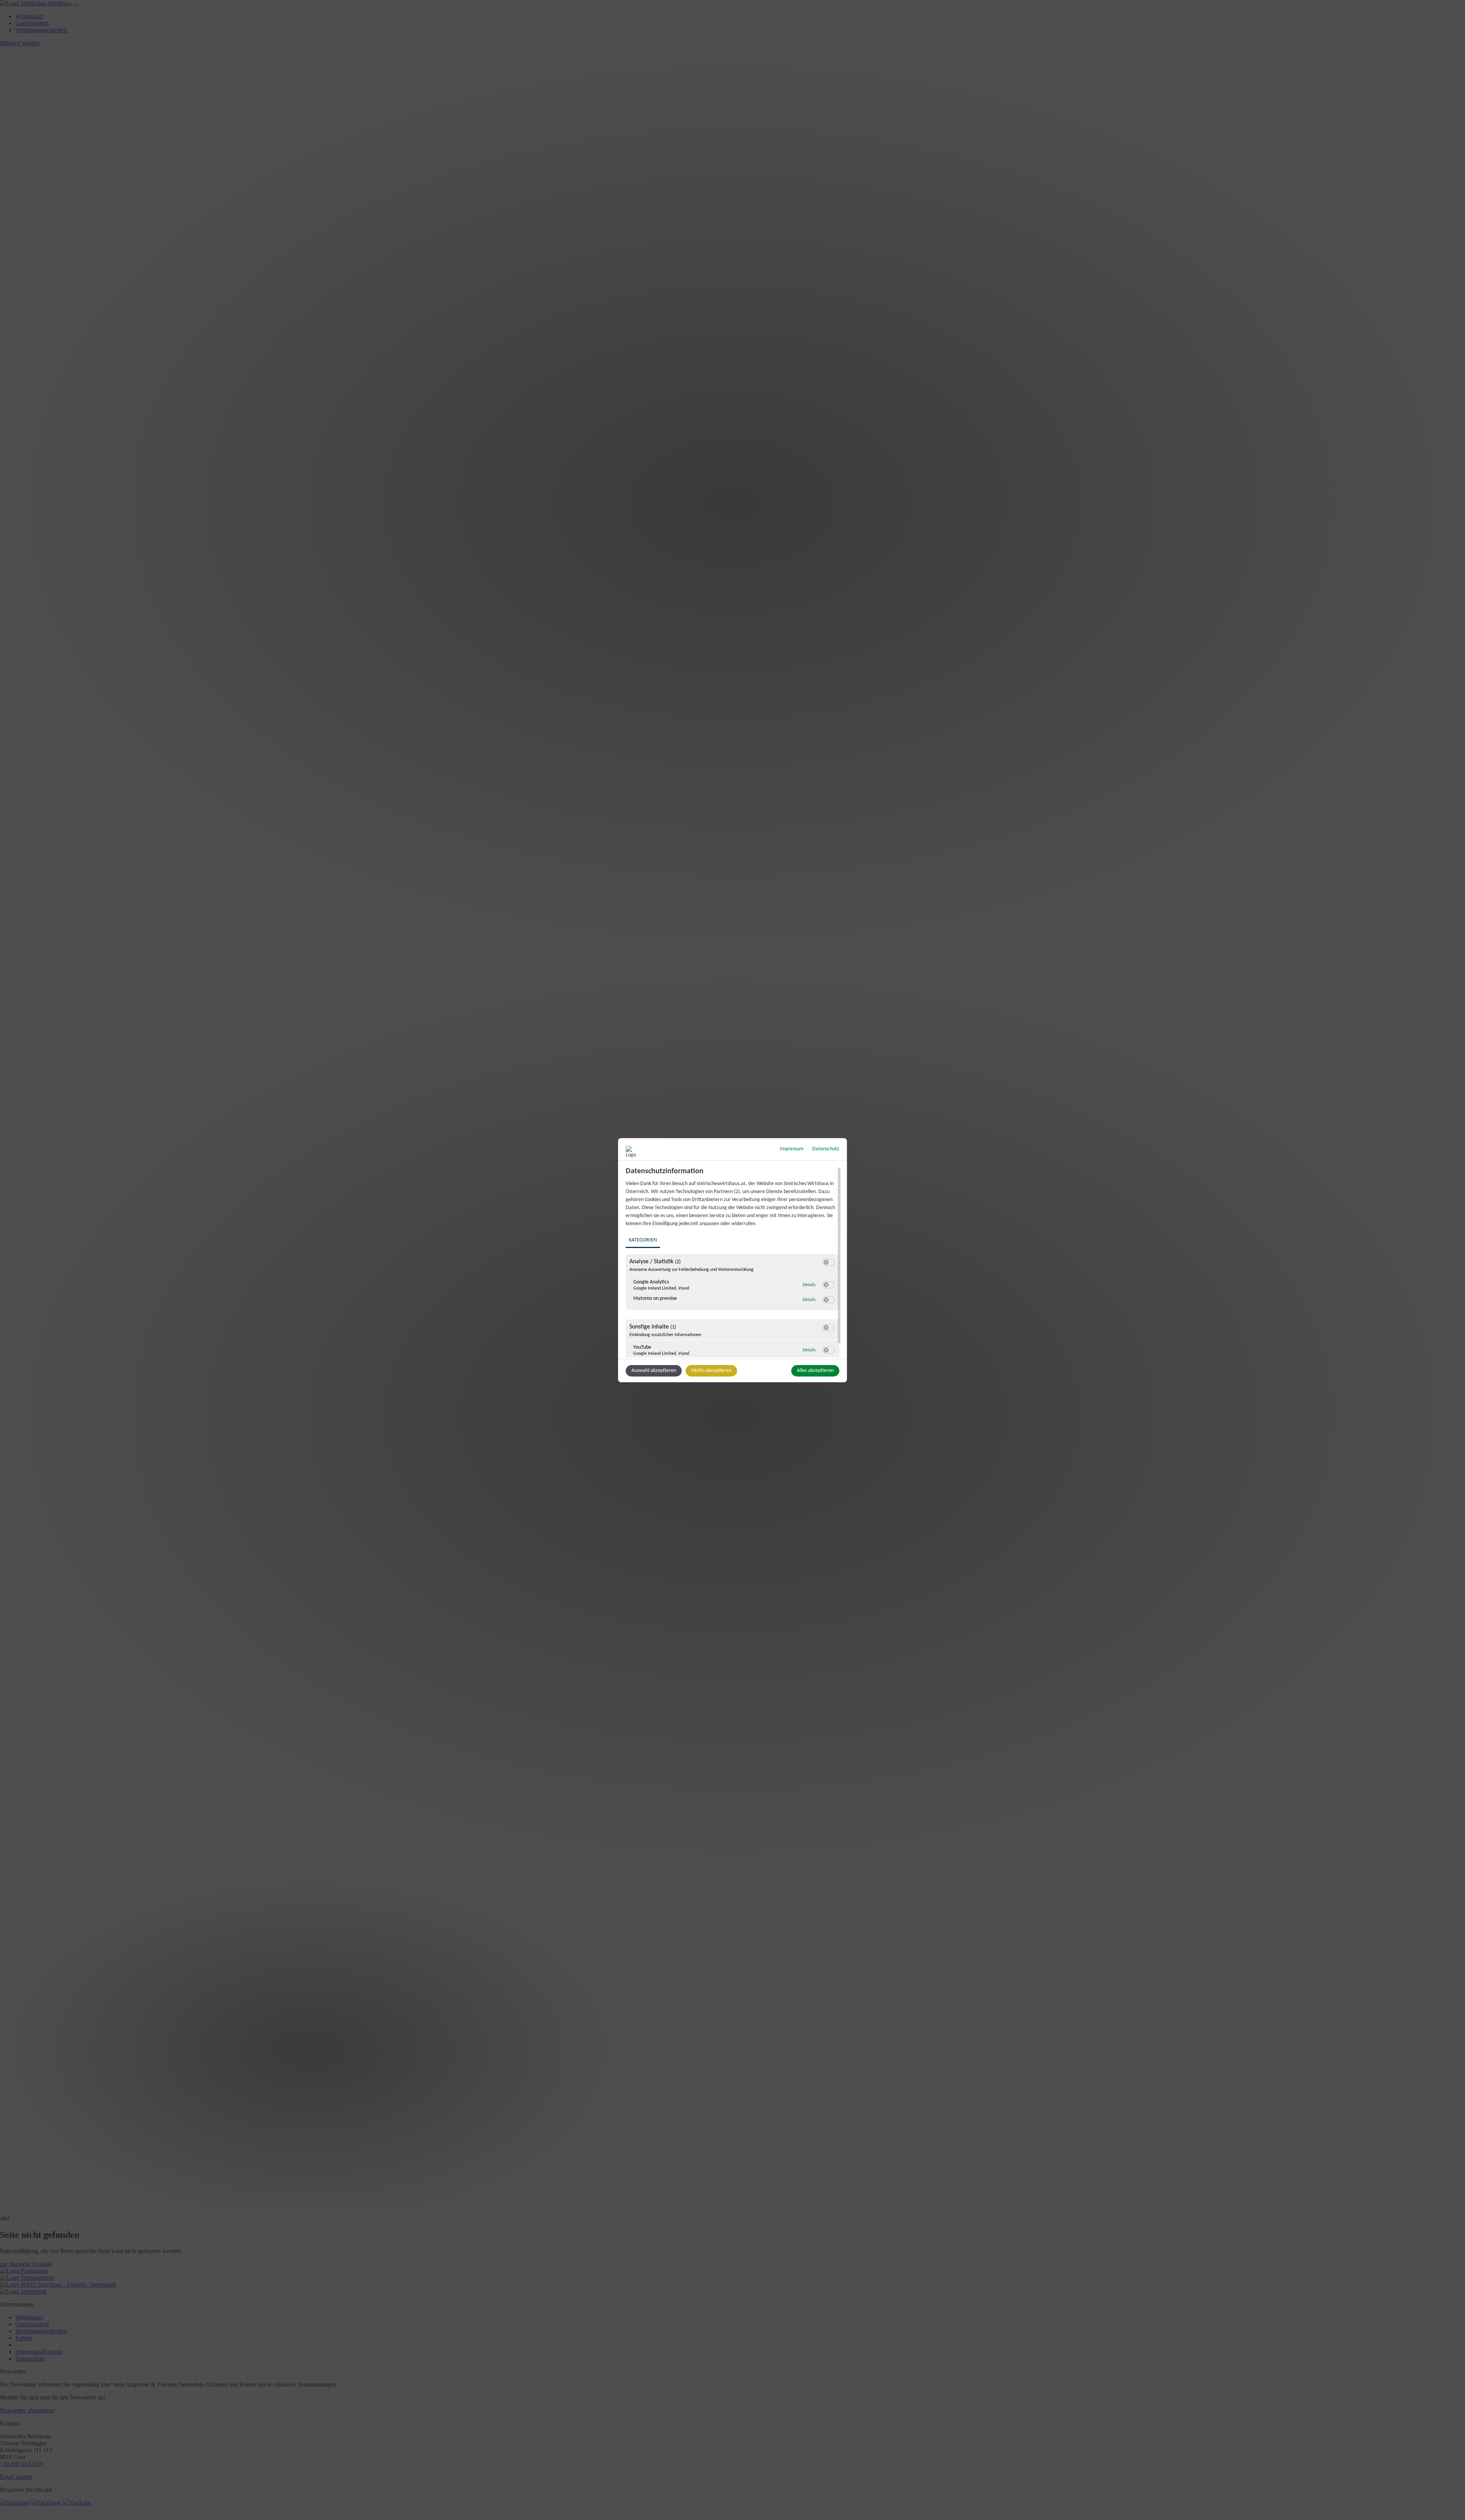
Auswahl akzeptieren (654, 1371)
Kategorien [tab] (643, 1240)
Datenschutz (826, 1149)
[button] (826, 1262)
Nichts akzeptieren (711, 1371)
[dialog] (732, 1260)
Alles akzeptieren (815, 1371)
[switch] (829, 1262)
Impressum (792, 1149)
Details (809, 1285)
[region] (733, 1262)
